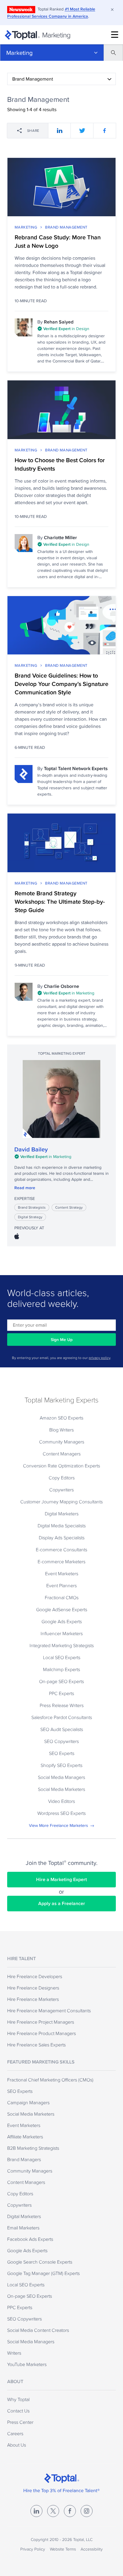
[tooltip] (73, 329)
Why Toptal (18, 2399)
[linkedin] (60, 131)
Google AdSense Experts (62, 1609)
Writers (14, 2353)
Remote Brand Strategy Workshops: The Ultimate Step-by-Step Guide (60, 902)
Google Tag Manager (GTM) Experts (43, 2273)
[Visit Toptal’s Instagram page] (87, 2511)
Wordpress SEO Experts (61, 1813)
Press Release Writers (62, 1705)
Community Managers (62, 1442)
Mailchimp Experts (61, 1669)
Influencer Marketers (62, 1633)
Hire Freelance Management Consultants (49, 2010)
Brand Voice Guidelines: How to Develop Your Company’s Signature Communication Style (61, 684)
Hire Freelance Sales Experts (36, 2045)
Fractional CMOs (62, 1597)
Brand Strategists (32, 1207)
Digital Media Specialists (62, 1526)
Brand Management (66, 227)
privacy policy (99, 1358)
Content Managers (62, 1454)
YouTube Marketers (27, 2364)
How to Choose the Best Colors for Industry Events (60, 464)
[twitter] (82, 131)
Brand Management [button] (33, 79)
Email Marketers (23, 2228)
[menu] (115, 35)
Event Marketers (62, 1573)
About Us (17, 2445)
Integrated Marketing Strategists (62, 1645)
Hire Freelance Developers (35, 1976)
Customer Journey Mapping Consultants (61, 1502)
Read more (25, 1188)
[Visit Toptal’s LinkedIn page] (36, 2511)
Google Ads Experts (62, 1621)
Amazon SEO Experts (61, 1418)
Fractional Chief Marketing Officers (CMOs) (50, 2080)
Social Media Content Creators (38, 2330)
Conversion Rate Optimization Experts (61, 1466)
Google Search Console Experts (40, 2262)
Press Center (20, 2422)
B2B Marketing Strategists (33, 2148)
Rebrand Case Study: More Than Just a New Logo (58, 241)
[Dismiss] (112, 10)
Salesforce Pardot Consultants (62, 1717)
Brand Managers (24, 2159)
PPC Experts (61, 1693)
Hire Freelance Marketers (33, 1999)
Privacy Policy (33, 2549)
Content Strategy (69, 1207)
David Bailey (31, 1149)
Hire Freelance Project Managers (41, 2022)
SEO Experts (62, 1753)
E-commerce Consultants (61, 1549)
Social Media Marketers (61, 1789)
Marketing (19, 53)
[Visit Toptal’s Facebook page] (70, 2511)
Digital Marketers (62, 1514)
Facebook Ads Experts (30, 2239)
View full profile (61, 1099)
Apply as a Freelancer (62, 1903)
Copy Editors (62, 1478)
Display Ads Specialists (62, 1538)
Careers (15, 2433)
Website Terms (63, 2549)
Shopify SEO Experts (61, 1765)
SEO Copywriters (61, 1741)
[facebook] (105, 131)
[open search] (113, 53)
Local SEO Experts (62, 1657)
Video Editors (61, 1801)
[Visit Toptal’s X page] (53, 2511)
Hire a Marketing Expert (61, 1879)
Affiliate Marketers (25, 2137)
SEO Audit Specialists (62, 1729)
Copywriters (61, 1490)
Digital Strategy (30, 1217)
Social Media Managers (61, 1777)
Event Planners (61, 1585)
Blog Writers (61, 1430)
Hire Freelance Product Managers (41, 2033)
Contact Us (18, 2411)
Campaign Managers (28, 2102)
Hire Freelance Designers (33, 1988)
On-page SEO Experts (61, 1681)
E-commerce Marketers (61, 1561)
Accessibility (92, 2549)
